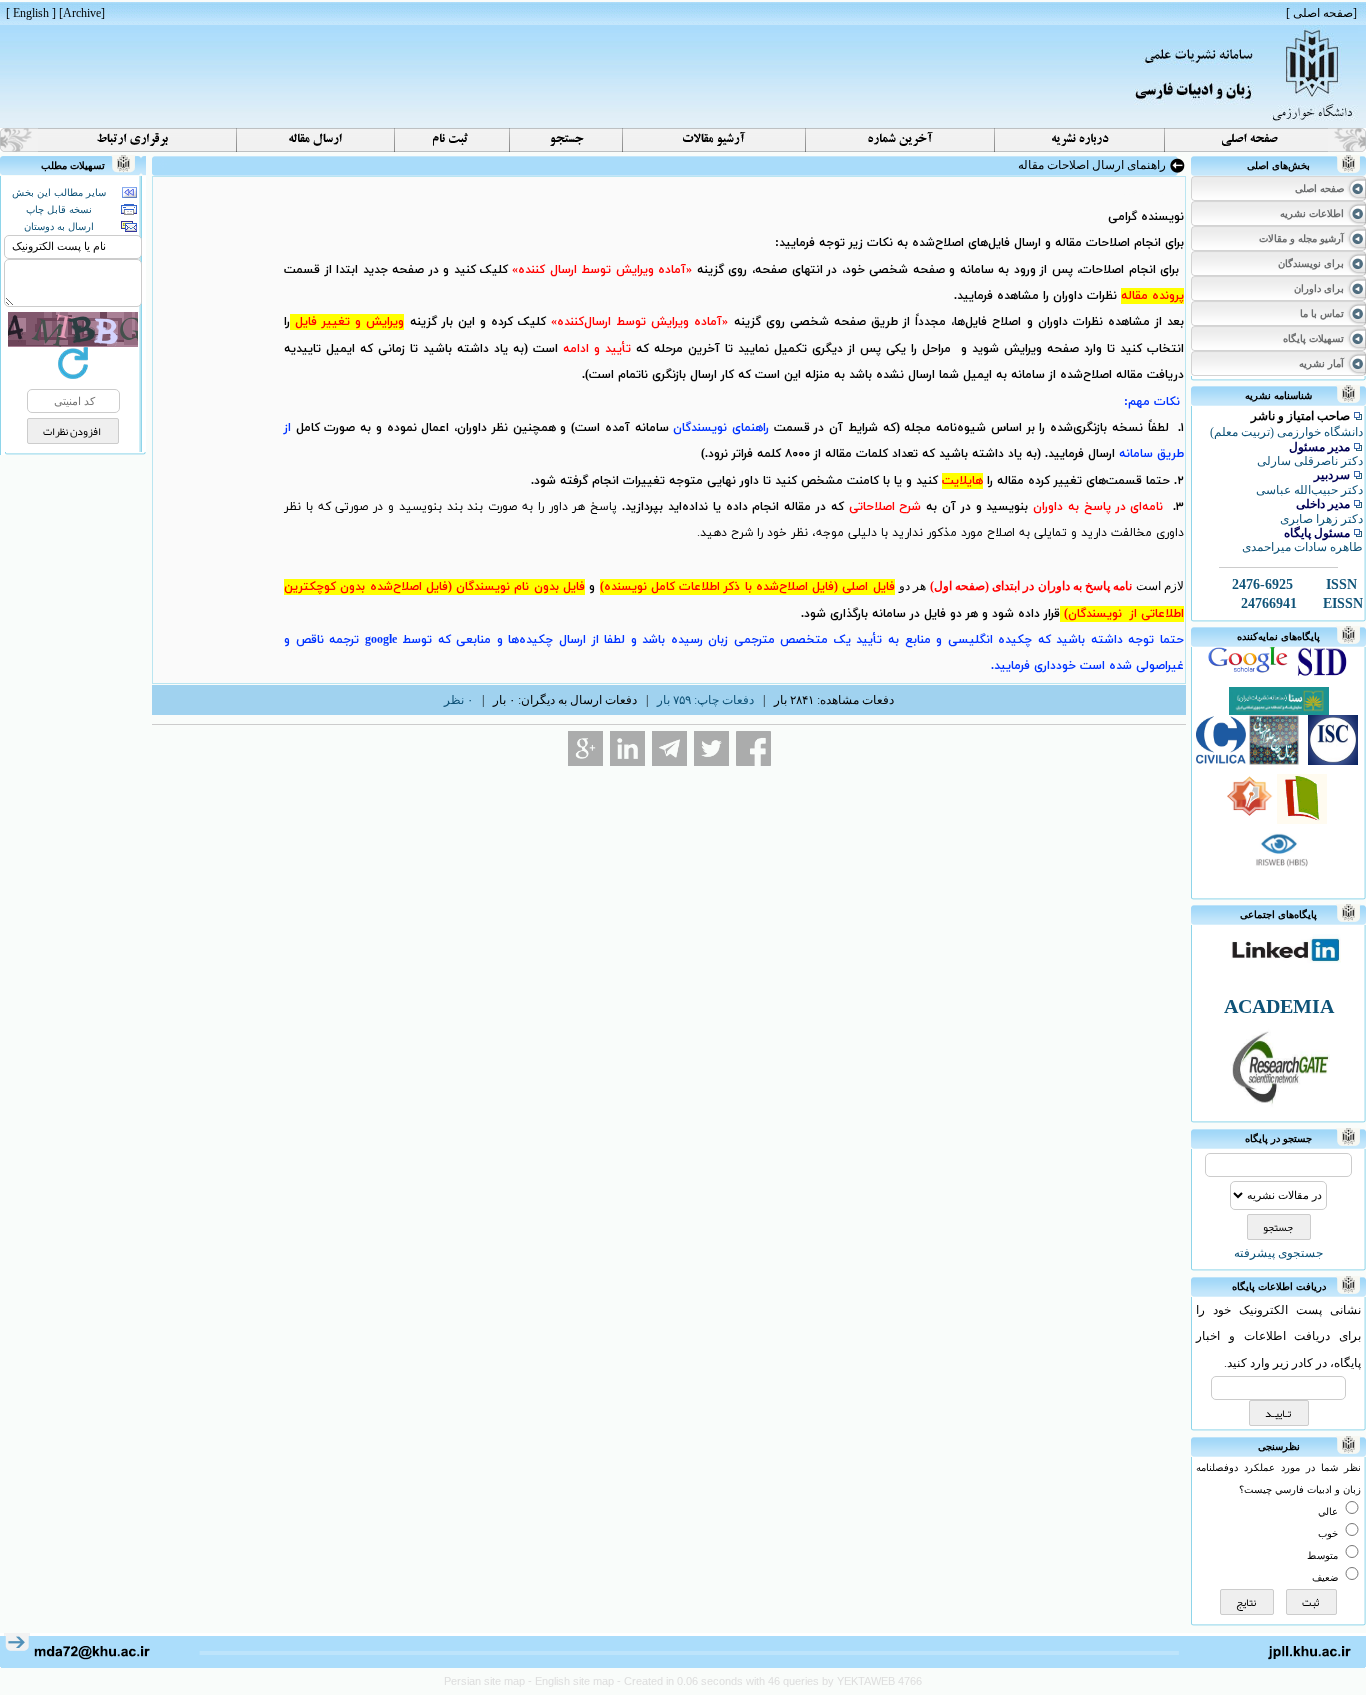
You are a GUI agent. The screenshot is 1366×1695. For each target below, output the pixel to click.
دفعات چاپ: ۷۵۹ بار (705, 700)
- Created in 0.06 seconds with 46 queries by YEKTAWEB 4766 (769, 1681)
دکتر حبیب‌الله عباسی (1309, 490)
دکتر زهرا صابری (1321, 519)
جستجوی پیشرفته (1278, 1253)
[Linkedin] (627, 748)
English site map (576, 1681)
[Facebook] (753, 748)
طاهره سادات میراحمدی (1302, 547)
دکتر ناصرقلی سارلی (1310, 461)
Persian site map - (489, 1681)
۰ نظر (458, 700)
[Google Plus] (585, 748)
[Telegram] (669, 748)
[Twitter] (711, 748)
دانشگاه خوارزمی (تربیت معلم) (1286, 432)
